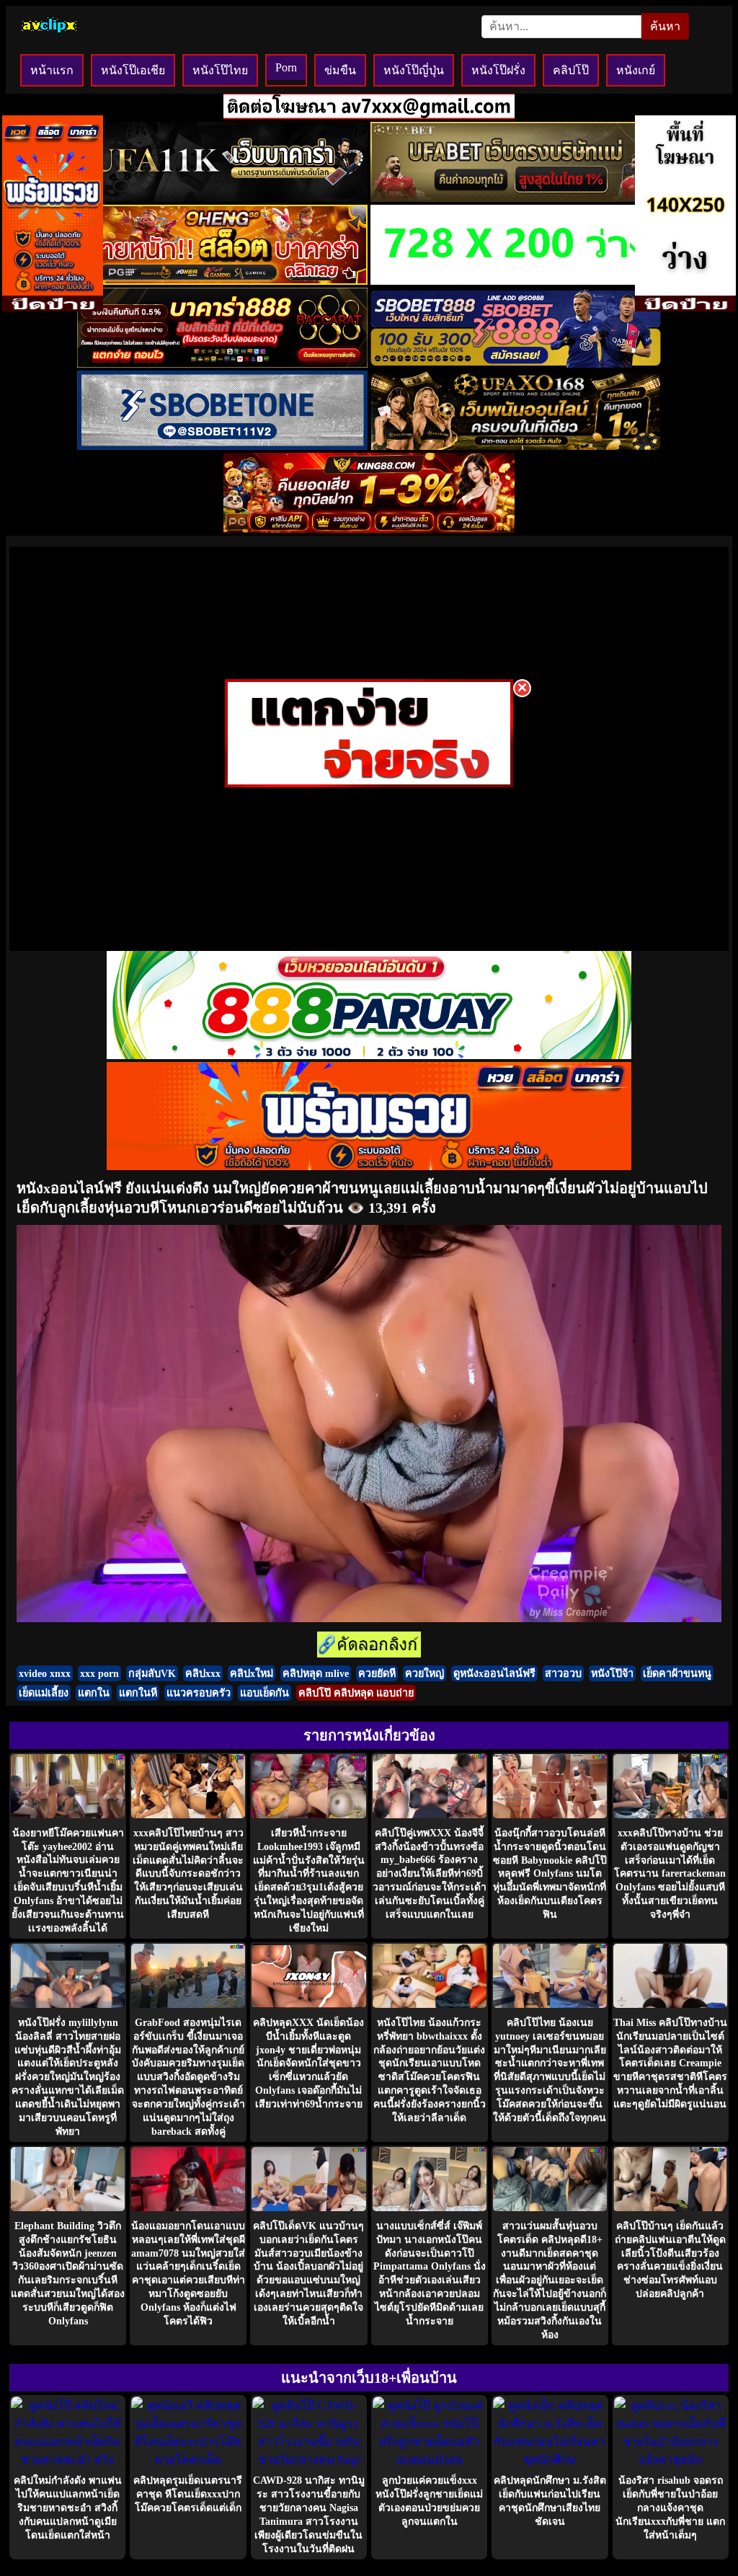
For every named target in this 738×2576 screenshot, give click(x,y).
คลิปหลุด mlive (316, 1673)
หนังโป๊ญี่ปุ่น (414, 70)
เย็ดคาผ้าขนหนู (677, 1673)
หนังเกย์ (636, 70)
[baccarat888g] (222, 364)
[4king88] (369, 529)
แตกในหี (138, 1693)
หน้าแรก (52, 70)
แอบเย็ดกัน (264, 1693)
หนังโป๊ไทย (220, 70)
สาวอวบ (563, 1673)
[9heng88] (222, 281)
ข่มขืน (340, 70)
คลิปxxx (203, 1673)
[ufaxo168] (516, 446)
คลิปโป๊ (571, 70)
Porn (286, 67)
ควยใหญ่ (424, 1673)
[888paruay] (369, 783)
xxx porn (99, 1673)
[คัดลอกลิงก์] (369, 1646)
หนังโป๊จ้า (612, 1673)
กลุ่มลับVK (152, 1673)
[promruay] (369, 1166)
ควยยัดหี (377, 1673)
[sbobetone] (222, 446)
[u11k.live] (222, 198)
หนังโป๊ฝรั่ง (498, 70)
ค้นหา (665, 26)
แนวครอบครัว (199, 1693)
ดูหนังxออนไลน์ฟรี (494, 1673)
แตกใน (94, 1693)
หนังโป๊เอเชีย (133, 70)
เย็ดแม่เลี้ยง (44, 1693)
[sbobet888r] (516, 364)
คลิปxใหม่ (252, 1673)
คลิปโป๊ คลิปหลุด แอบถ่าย (356, 1693)
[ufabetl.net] (516, 198)
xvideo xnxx (45, 1673)
